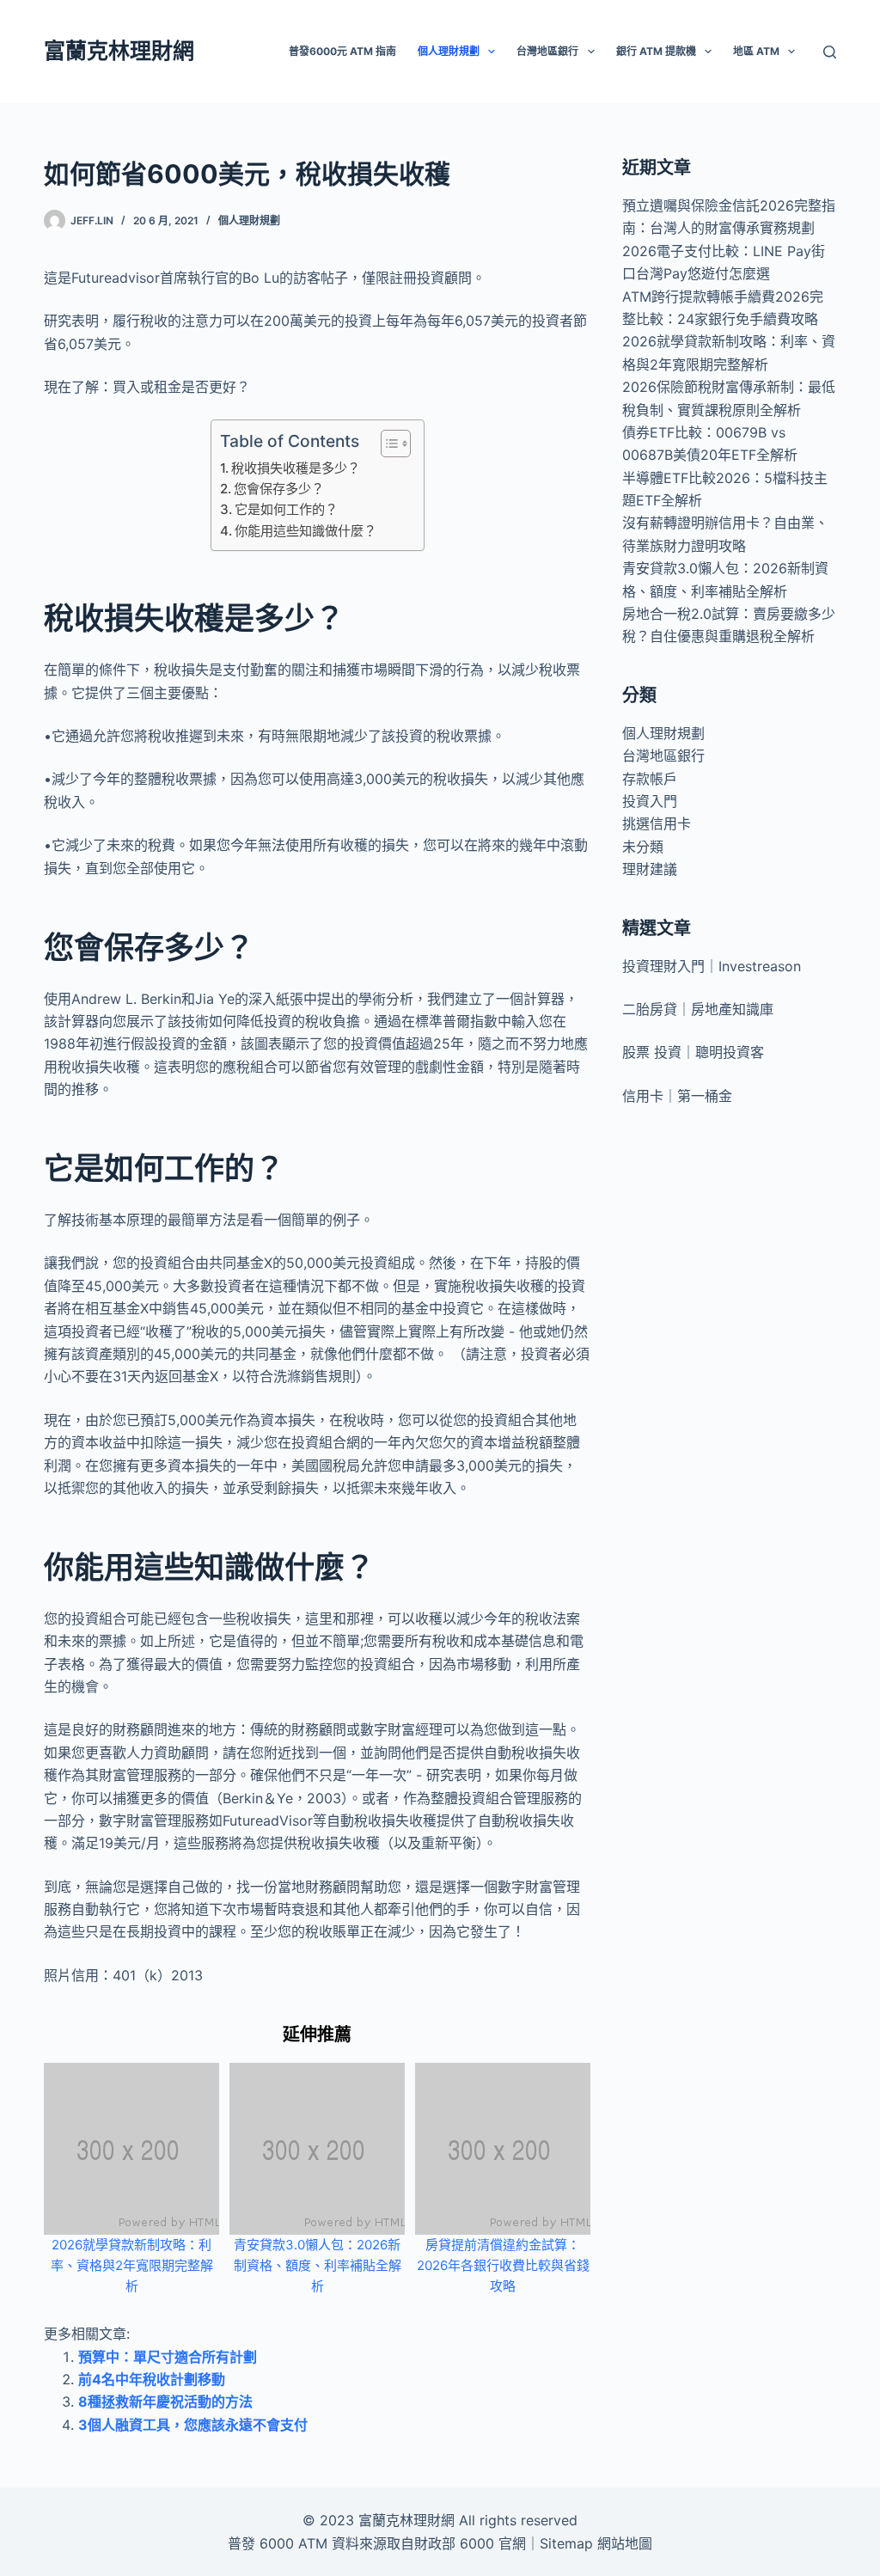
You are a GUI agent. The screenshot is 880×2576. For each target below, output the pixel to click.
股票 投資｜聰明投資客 (693, 1052)
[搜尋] (830, 52)
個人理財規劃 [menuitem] (449, 51)
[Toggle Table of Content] (387, 444)
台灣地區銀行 (663, 756)
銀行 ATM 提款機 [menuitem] (656, 51)
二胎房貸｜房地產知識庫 (698, 1009)
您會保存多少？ (279, 489)
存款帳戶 (650, 779)
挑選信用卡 (657, 823)
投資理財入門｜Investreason (712, 966)
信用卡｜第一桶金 (677, 1096)
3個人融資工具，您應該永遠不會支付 (193, 2425)
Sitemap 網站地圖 (596, 2543)
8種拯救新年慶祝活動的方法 (165, 2402)
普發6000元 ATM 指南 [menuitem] (342, 51)
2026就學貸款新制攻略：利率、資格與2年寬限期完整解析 (132, 2265)
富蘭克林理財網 (119, 51)
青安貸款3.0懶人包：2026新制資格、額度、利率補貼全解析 (318, 2265)
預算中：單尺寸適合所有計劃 (168, 2357)
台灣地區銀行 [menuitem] (547, 51)
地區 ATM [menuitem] (756, 51)
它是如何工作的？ (286, 509)
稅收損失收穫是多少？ (296, 468)
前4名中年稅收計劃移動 (152, 2379)
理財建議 (650, 869)
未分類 (643, 847)
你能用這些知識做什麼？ (306, 531)
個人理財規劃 (249, 220)
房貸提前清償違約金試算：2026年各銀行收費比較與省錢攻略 (503, 2265)
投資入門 (650, 801)
